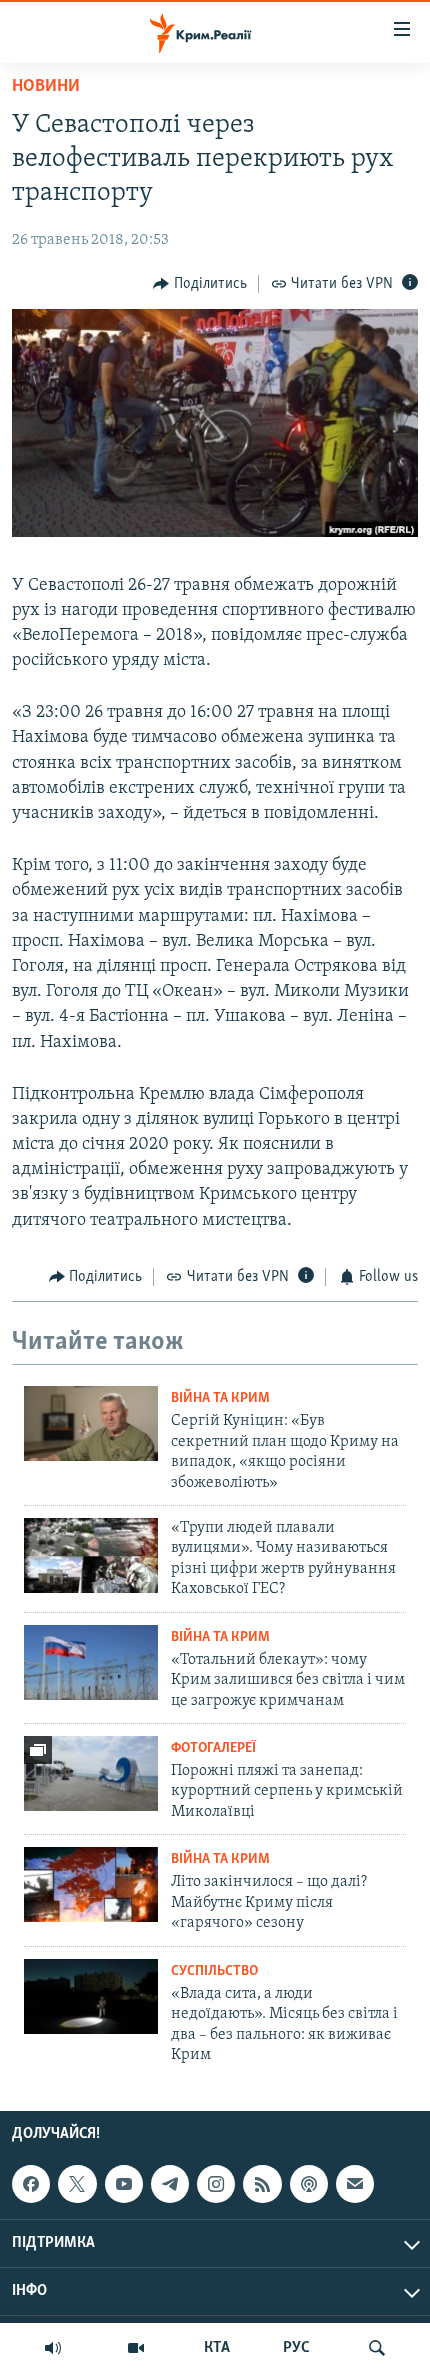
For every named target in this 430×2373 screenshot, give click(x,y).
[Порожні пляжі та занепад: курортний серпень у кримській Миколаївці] (91, 1773)
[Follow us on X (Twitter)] (77, 2184)
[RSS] (262, 2184)
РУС (296, 2348)
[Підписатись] (355, 2184)
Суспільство (214, 1971)
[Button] (200, 284)
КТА (217, 2348)
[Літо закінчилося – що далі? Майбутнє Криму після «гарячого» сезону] (91, 1884)
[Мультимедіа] (136, 2348)
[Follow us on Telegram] (170, 2184)
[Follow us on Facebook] (31, 2184)
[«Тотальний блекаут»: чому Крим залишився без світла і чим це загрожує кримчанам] (91, 1662)
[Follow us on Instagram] (216, 2184)
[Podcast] (309, 2184)
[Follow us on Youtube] (124, 2184)
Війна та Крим (220, 1398)
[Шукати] (377, 2348)
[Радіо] (53, 2348)
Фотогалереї (213, 1748)
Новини (46, 87)
